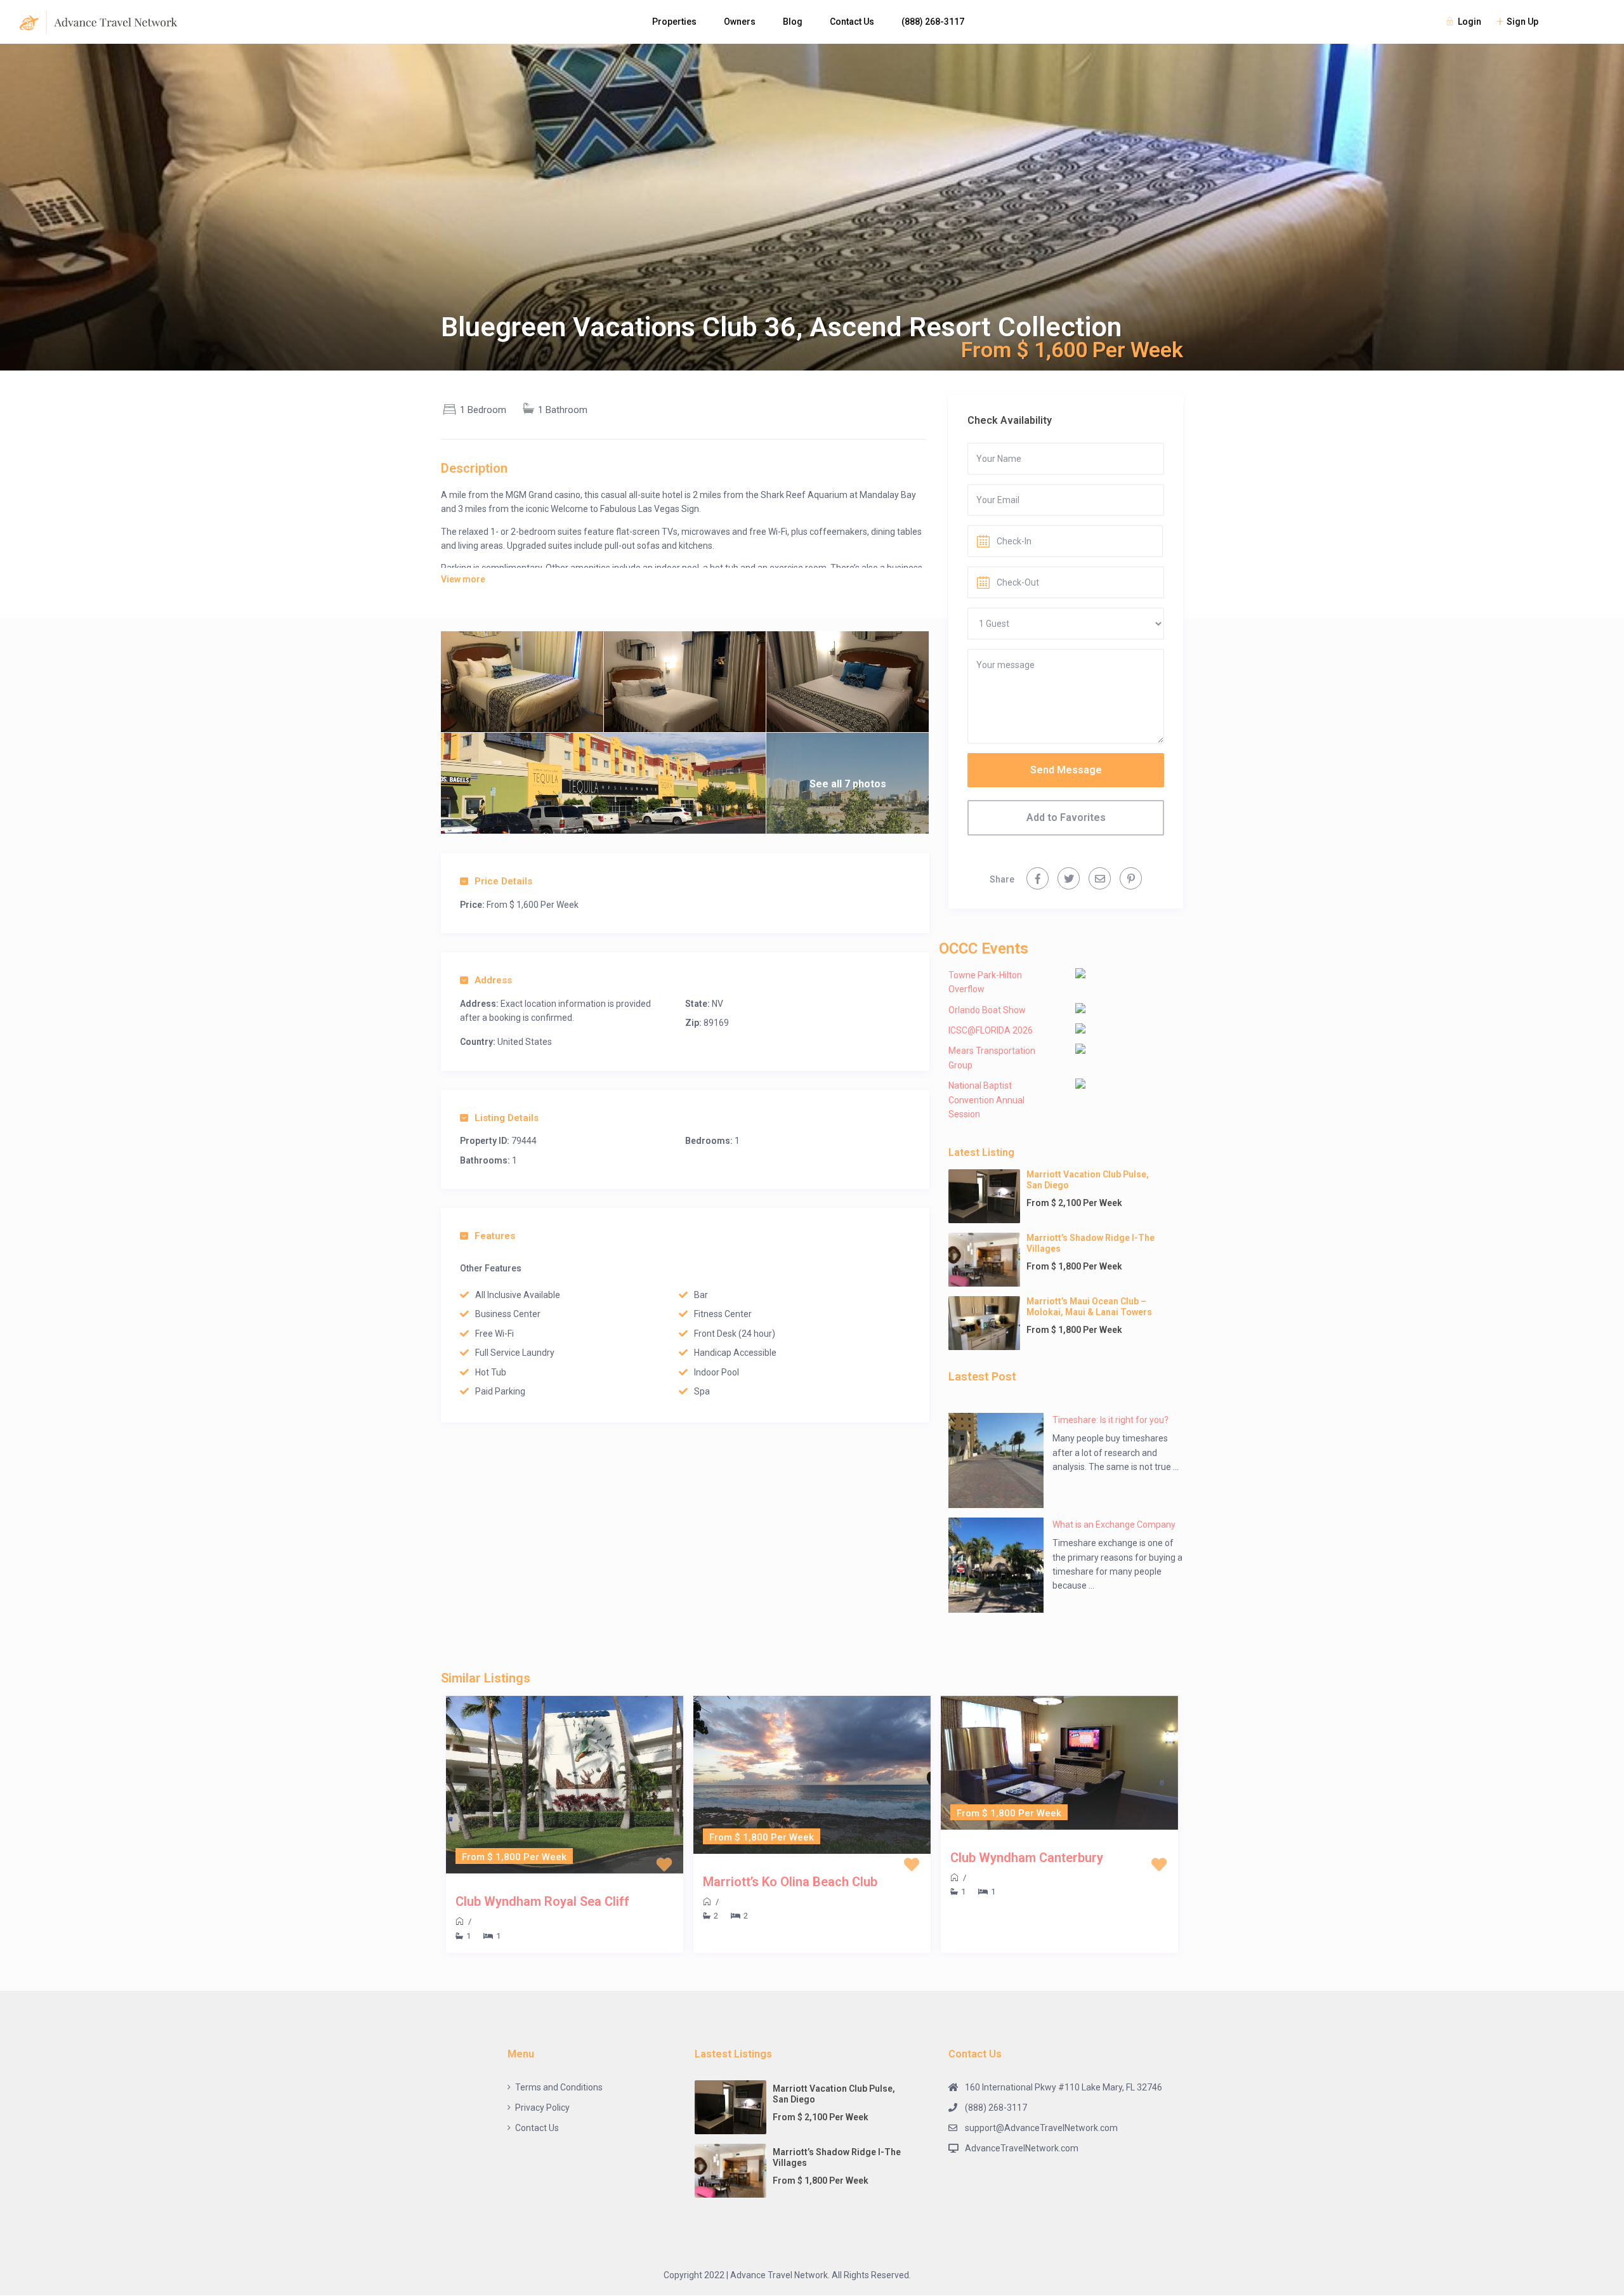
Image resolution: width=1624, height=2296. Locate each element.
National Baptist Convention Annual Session (986, 1100)
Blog (793, 22)
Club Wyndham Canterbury (1027, 1858)
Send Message (1066, 770)
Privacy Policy (542, 2108)
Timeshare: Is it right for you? (1110, 1420)
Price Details (503, 881)
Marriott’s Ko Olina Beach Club (790, 1882)
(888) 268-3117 (933, 22)
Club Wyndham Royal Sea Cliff (542, 1901)
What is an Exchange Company (1114, 1525)
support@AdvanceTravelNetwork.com (1041, 2128)
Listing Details (507, 1118)
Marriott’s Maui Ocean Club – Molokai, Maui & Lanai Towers (1089, 1307)
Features (495, 1236)
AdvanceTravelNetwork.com (1022, 2148)
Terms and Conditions (559, 2087)
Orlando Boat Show (987, 1010)
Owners (740, 22)
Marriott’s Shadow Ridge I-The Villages (1090, 1243)
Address (493, 980)
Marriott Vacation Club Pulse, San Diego (1088, 1180)
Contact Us (852, 22)
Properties (674, 22)
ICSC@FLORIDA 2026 (991, 1030)
